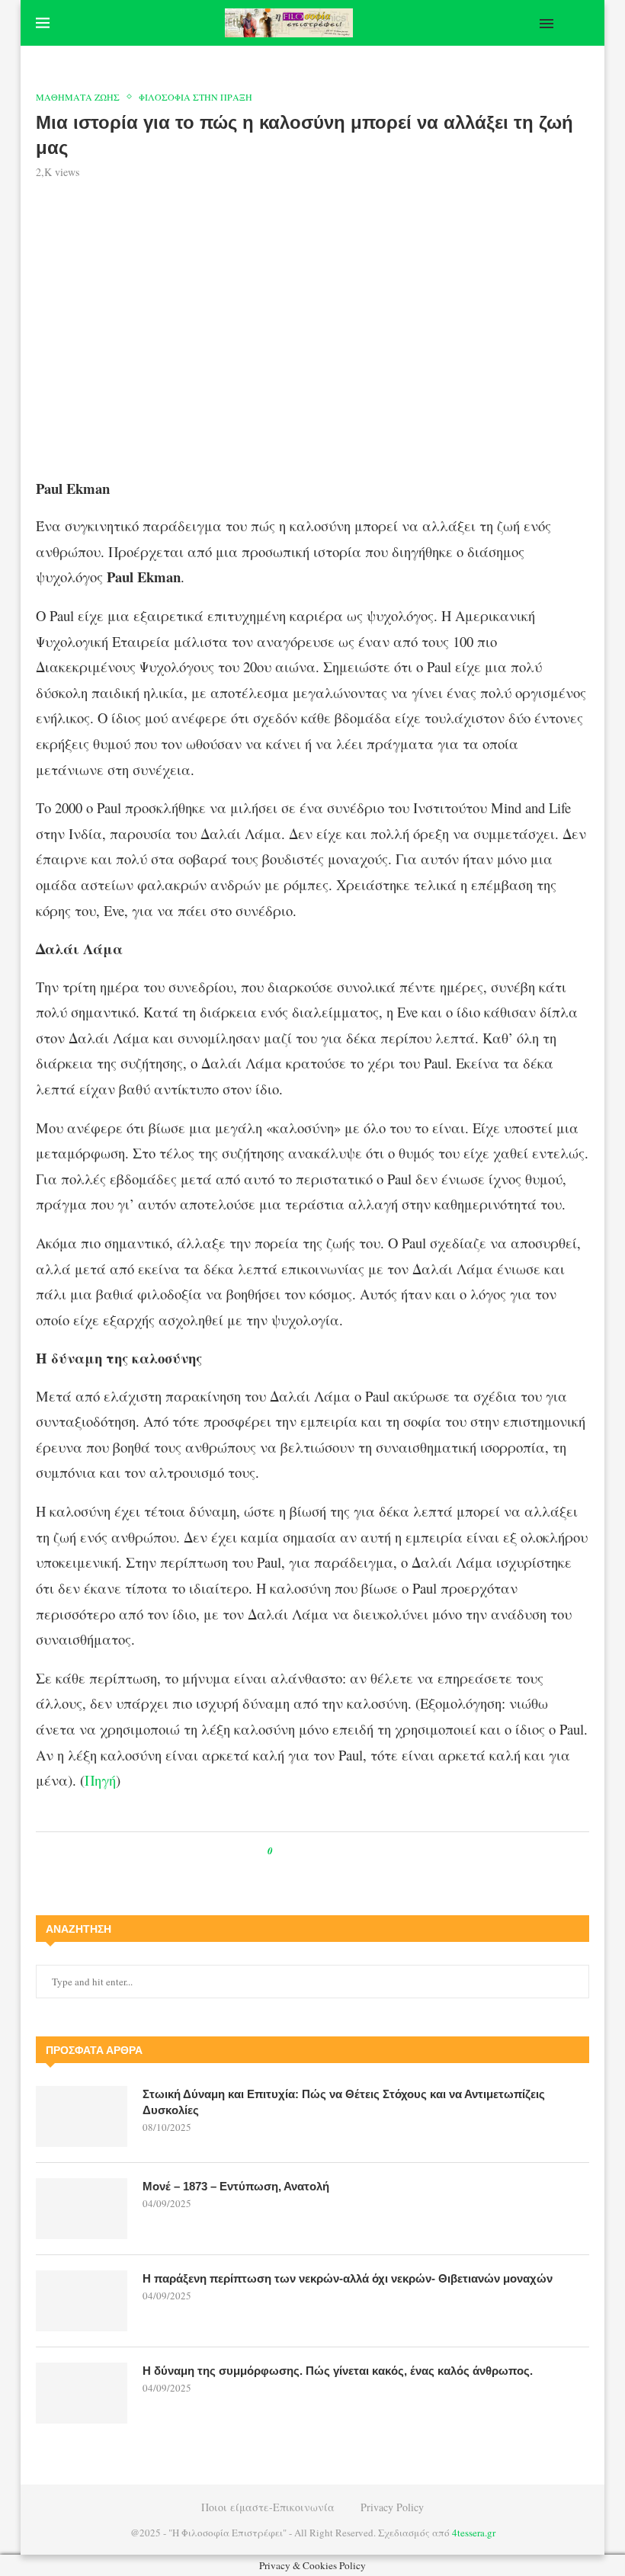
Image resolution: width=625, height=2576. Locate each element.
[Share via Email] (348, 1851)
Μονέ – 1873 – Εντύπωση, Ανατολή (236, 2186)
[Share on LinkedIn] (333, 1851)
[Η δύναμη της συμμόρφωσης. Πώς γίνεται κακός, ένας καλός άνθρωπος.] (82, 2393)
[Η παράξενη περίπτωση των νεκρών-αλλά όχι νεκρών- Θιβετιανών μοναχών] (82, 2301)
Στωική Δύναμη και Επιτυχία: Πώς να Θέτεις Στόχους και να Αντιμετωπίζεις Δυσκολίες (344, 2102)
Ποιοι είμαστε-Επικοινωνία (268, 2507)
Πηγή (100, 1780)
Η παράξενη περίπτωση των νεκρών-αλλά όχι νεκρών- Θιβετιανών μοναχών (348, 2278)
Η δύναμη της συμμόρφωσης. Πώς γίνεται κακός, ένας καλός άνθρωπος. (338, 2371)
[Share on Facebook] (298, 1851)
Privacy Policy (392, 2507)
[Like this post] (281, 1851)
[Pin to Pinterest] (319, 1851)
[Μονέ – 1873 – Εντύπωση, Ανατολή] (82, 2209)
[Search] (582, 23)
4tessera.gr (474, 2533)
